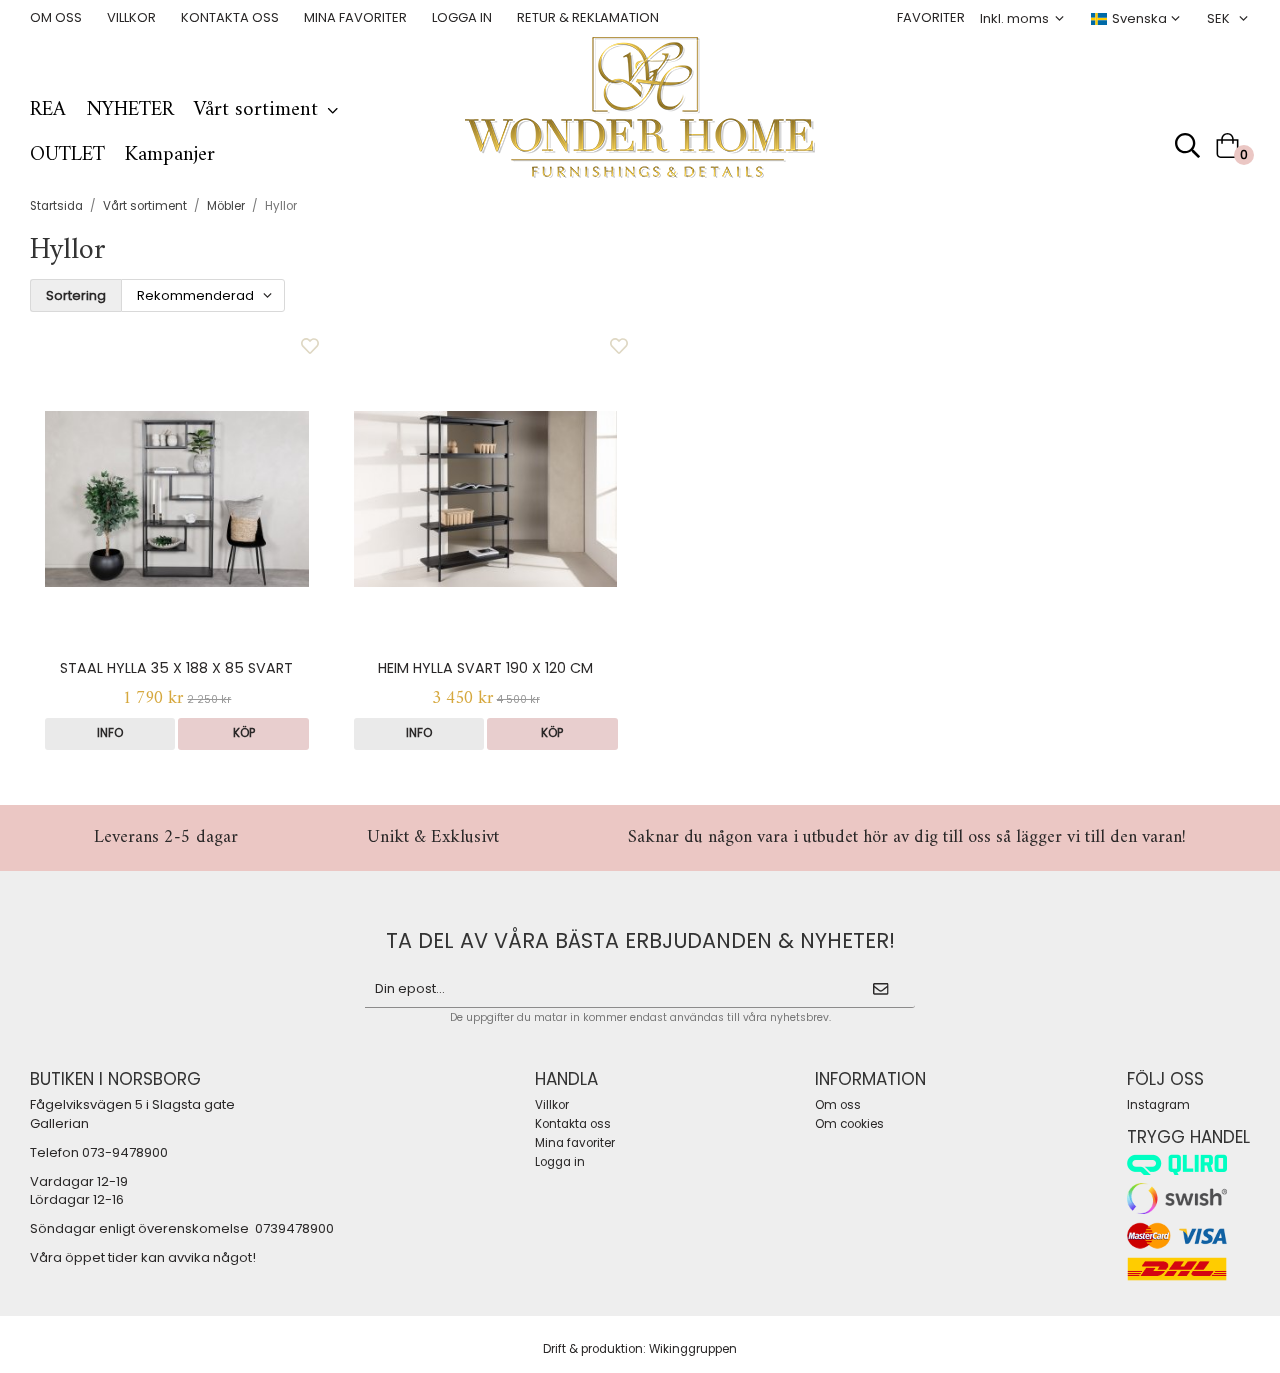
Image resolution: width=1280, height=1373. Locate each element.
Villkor (131, 18)
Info (110, 733)
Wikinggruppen (693, 1349)
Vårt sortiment (256, 110)
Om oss (56, 18)
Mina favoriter (355, 18)
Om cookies (849, 1124)
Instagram (1158, 1105)
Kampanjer (170, 155)
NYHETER (130, 110)
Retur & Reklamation (588, 18)
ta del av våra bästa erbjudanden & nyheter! (640, 940)
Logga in (462, 18)
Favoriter (931, 18)
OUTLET (67, 155)
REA (48, 110)
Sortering (76, 296)
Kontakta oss (230, 18)
